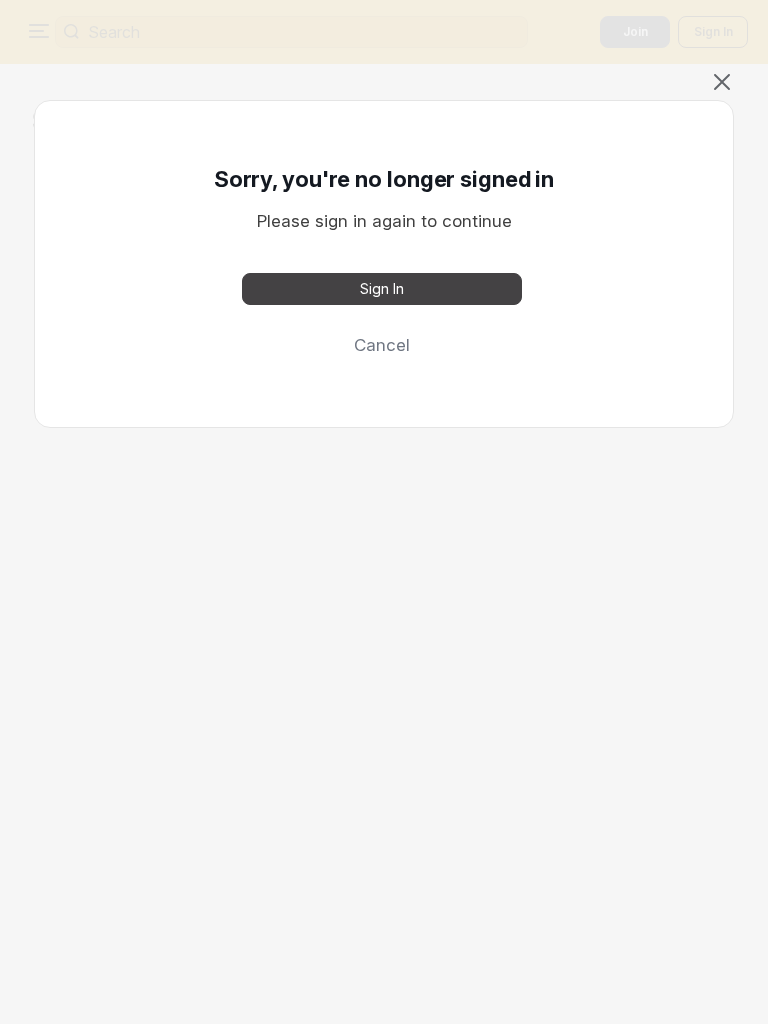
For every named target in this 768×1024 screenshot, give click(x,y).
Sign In (382, 288)
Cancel (382, 345)
